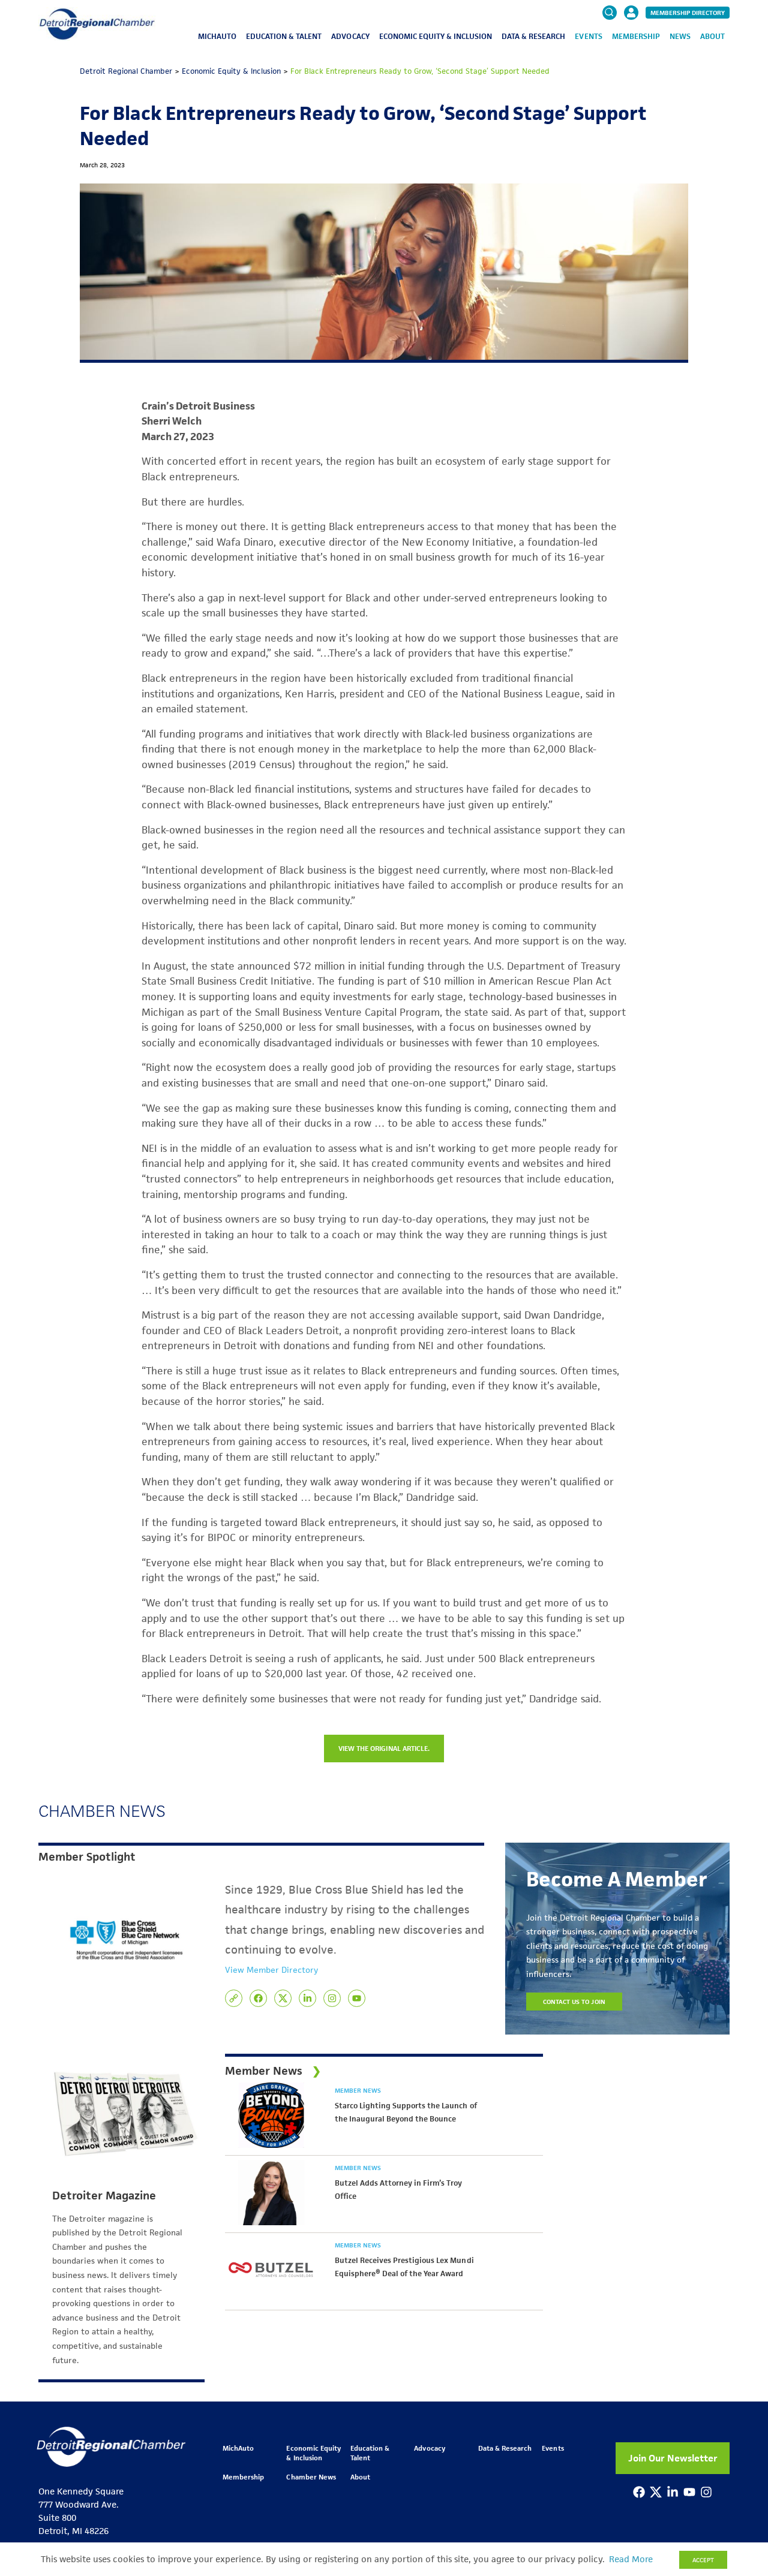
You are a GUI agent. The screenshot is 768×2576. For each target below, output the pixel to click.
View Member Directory (271, 1970)
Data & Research (533, 36)
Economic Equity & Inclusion (436, 36)
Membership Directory (688, 13)
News (680, 36)
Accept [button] (703, 2560)
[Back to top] (739, 2410)
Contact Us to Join (574, 2002)
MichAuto (217, 36)
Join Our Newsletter (673, 2458)
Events (588, 36)
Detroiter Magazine (104, 2196)
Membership (636, 36)
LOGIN (631, 49)
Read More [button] (631, 2559)
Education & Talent (284, 36)
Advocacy (350, 36)
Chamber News (311, 2477)
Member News (358, 2090)
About (712, 36)
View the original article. (384, 1748)
